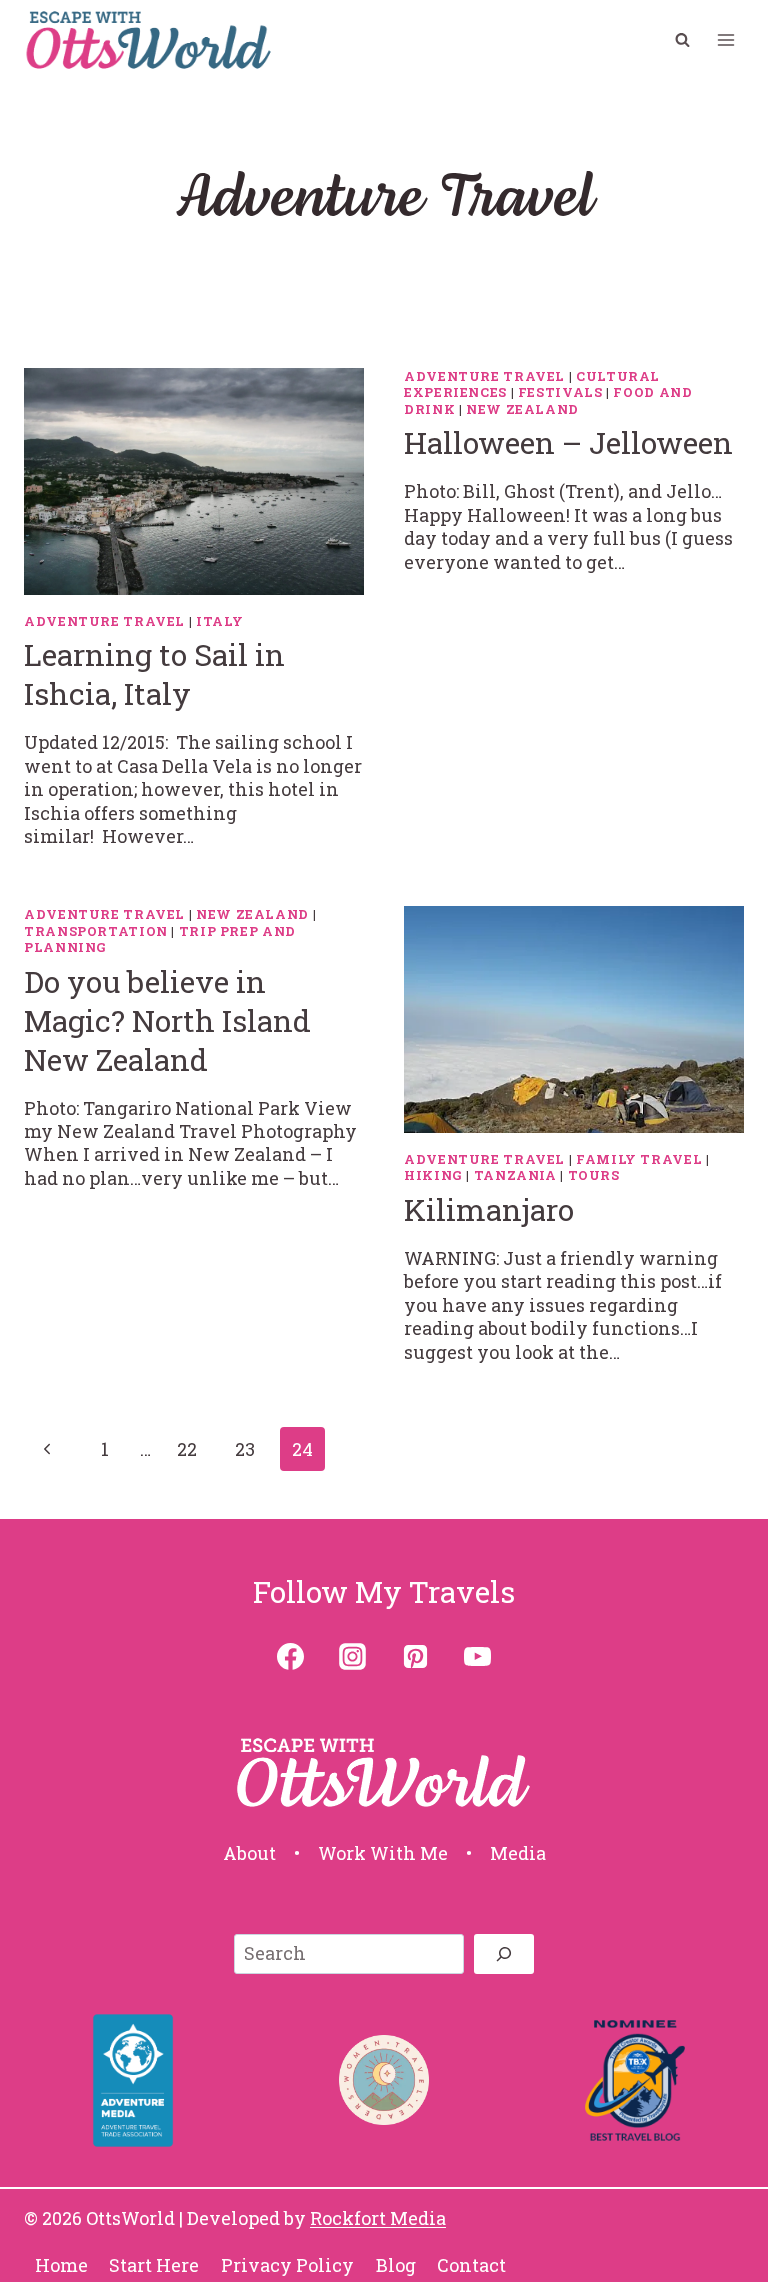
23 (245, 1449)
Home (61, 2265)
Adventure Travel (104, 621)
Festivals (560, 392)
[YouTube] (477, 1656)
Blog (396, 2265)
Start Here (154, 2265)
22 (187, 1449)
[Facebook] (291, 1656)
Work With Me (383, 1853)
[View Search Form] (682, 40)
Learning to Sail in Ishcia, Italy (154, 674)
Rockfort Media (378, 2218)
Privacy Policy (287, 2265)
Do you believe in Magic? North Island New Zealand (167, 1020)
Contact (471, 2265)
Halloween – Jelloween (568, 442)
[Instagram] (353, 1656)
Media (518, 1853)
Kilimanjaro (489, 1209)
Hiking (433, 1175)
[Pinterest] (415, 1656)
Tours (594, 1175)
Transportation (96, 931)
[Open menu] (725, 39)
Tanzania (515, 1175)
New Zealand (522, 409)
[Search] (504, 1954)
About (249, 1853)
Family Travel (639, 1159)
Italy (219, 621)
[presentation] (194, 481)
